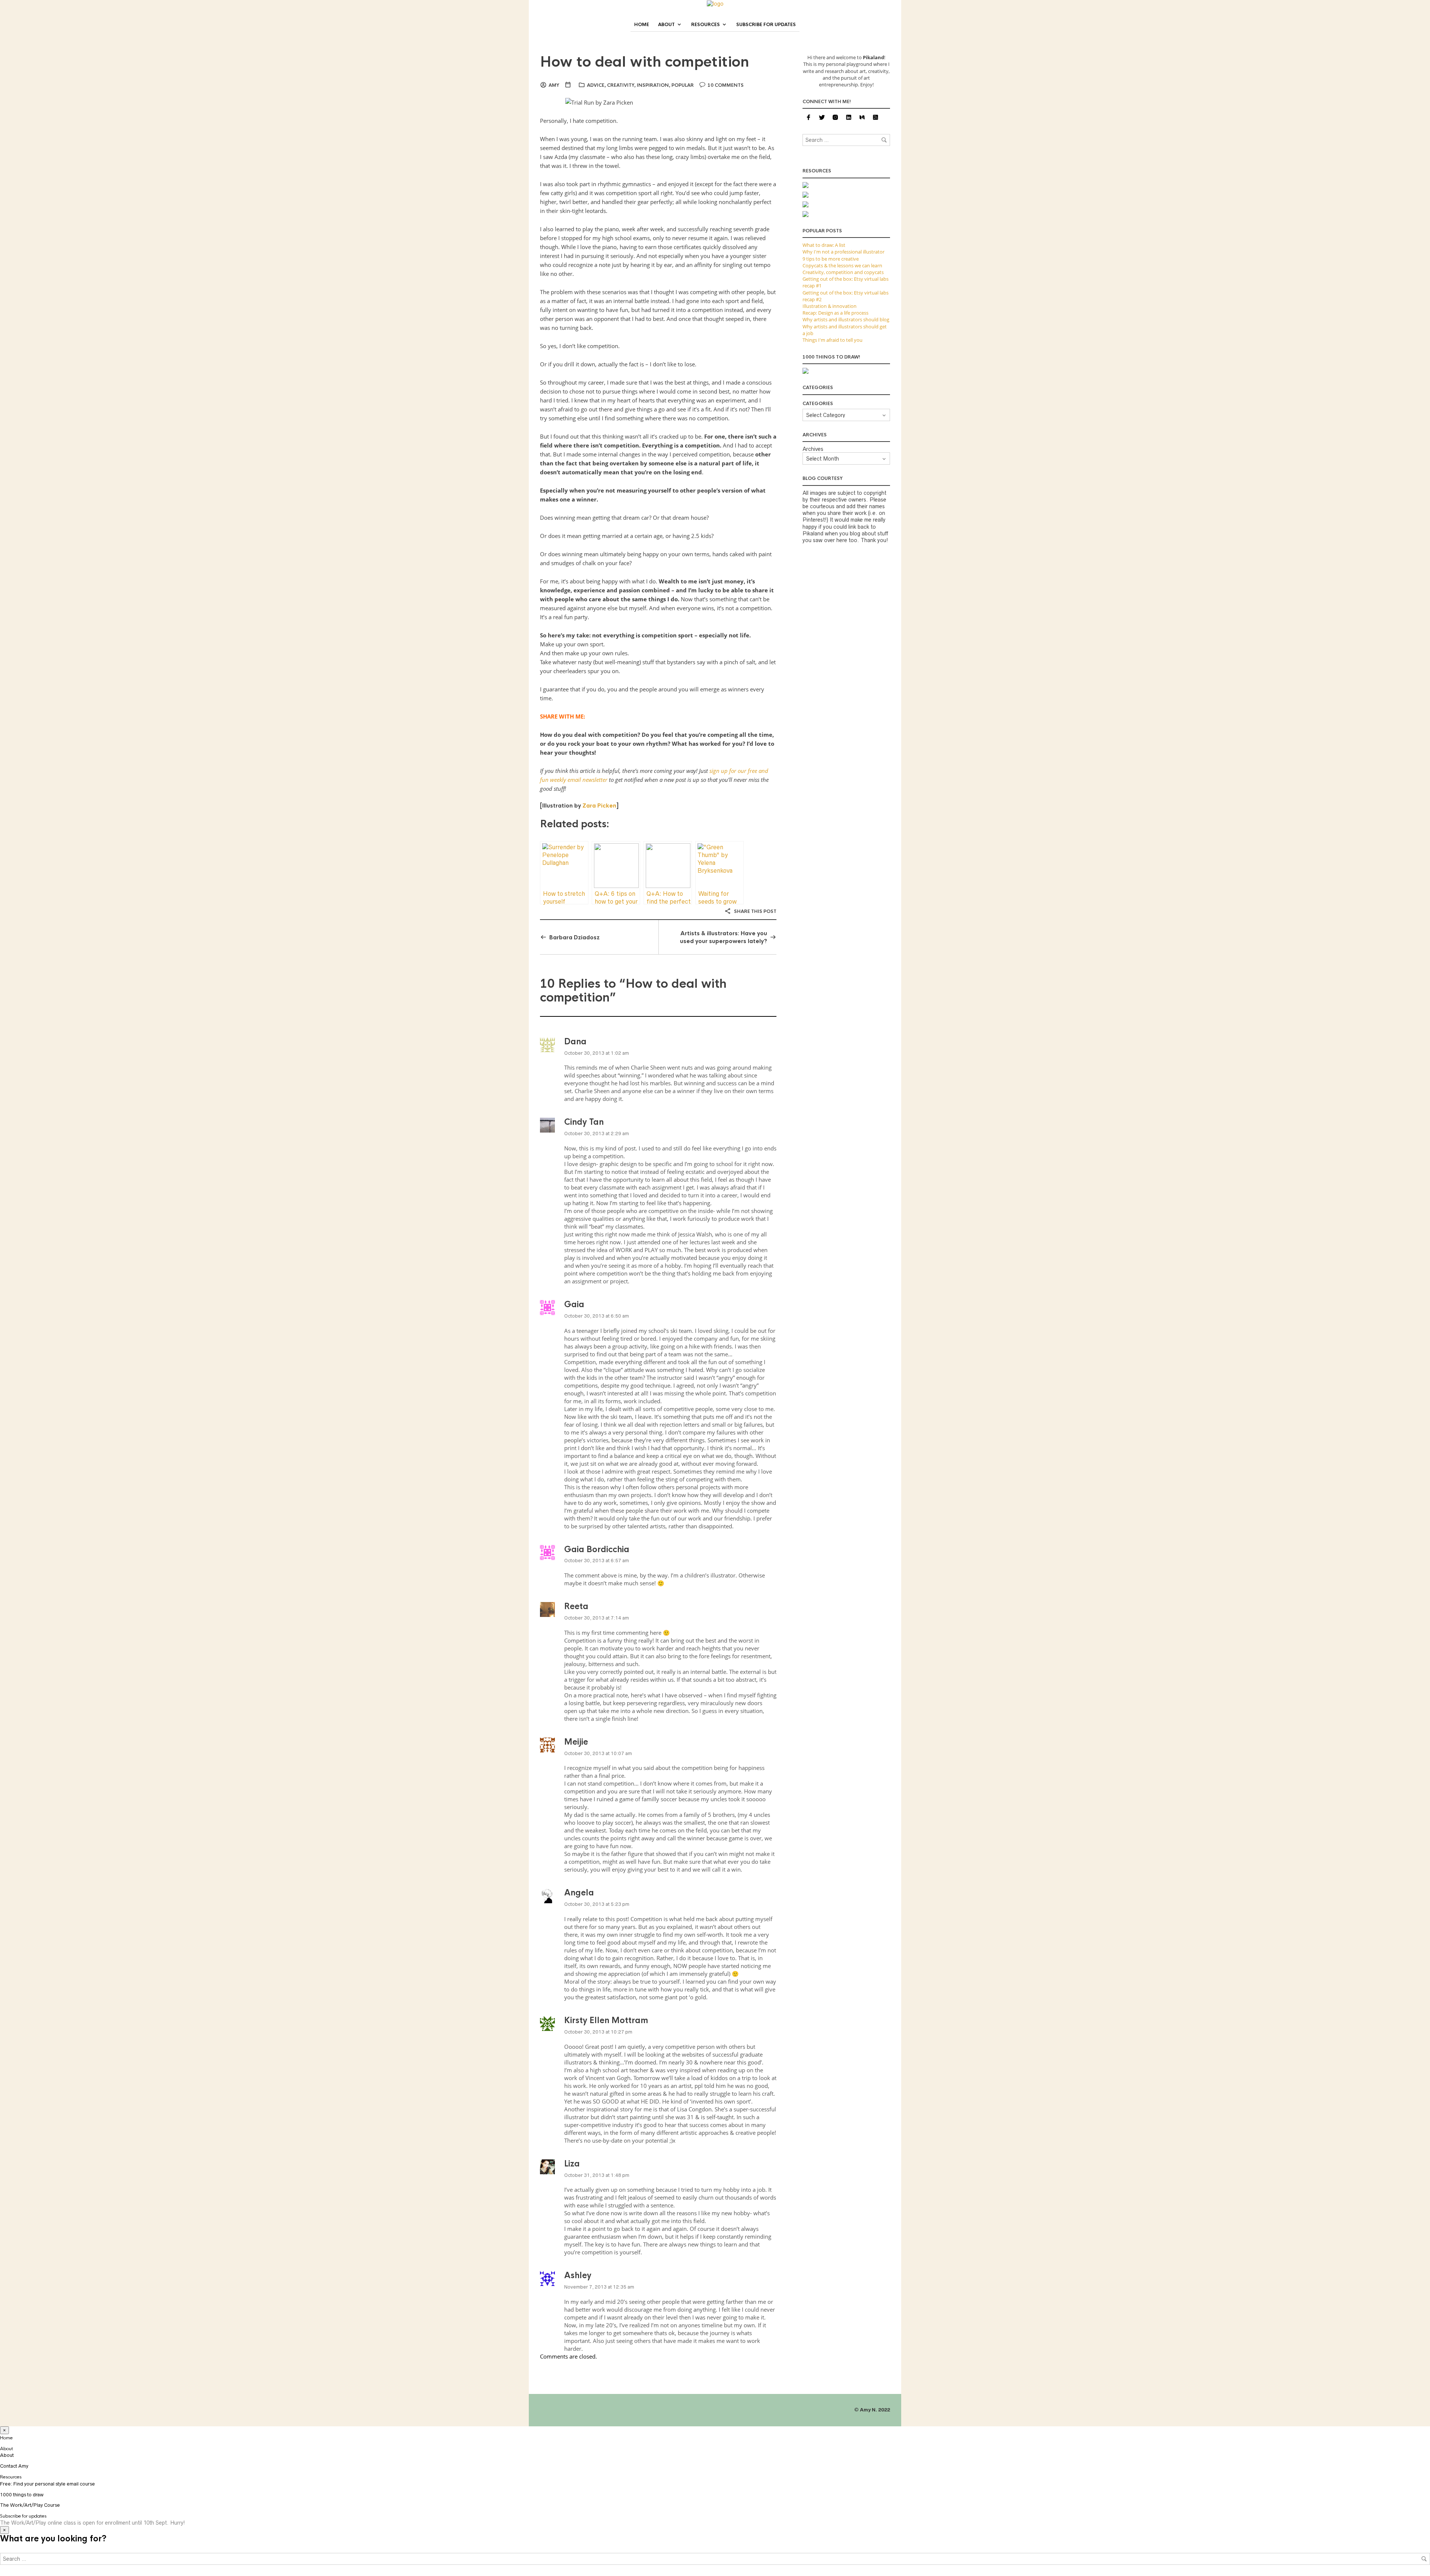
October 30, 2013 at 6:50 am (597, 1316)
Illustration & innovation (830, 306)
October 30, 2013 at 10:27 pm (598, 2032)
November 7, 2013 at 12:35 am (599, 2287)
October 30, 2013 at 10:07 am (598, 1753)
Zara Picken (599, 805)
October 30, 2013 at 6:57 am (597, 1561)
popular (683, 85)
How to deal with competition (645, 62)
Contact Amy (14, 2466)
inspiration (653, 85)
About (666, 25)
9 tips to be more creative (831, 259)
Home (642, 25)
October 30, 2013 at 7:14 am (597, 1618)
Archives (813, 449)
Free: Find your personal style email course (47, 2484)
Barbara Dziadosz (574, 937)
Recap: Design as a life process (835, 313)
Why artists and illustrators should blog (846, 319)
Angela (579, 1893)
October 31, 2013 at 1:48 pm (597, 2175)
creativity (621, 85)
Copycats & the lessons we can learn (842, 265)
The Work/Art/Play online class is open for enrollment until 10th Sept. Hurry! (93, 2523)
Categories (818, 404)
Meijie (576, 1742)
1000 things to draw (22, 2495)
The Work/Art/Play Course (30, 2505)
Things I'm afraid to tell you (832, 340)
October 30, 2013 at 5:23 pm (597, 1904)
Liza (572, 2164)
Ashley (578, 2275)
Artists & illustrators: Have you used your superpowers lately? (724, 937)
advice (596, 85)
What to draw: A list (824, 245)
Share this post (755, 911)
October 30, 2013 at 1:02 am (597, 1053)
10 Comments (726, 85)
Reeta (576, 1606)
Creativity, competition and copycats (843, 272)
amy (554, 85)
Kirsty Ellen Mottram (606, 2020)
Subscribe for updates (766, 25)
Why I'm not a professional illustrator (843, 252)
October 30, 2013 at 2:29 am (597, 1133)
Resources (706, 25)
